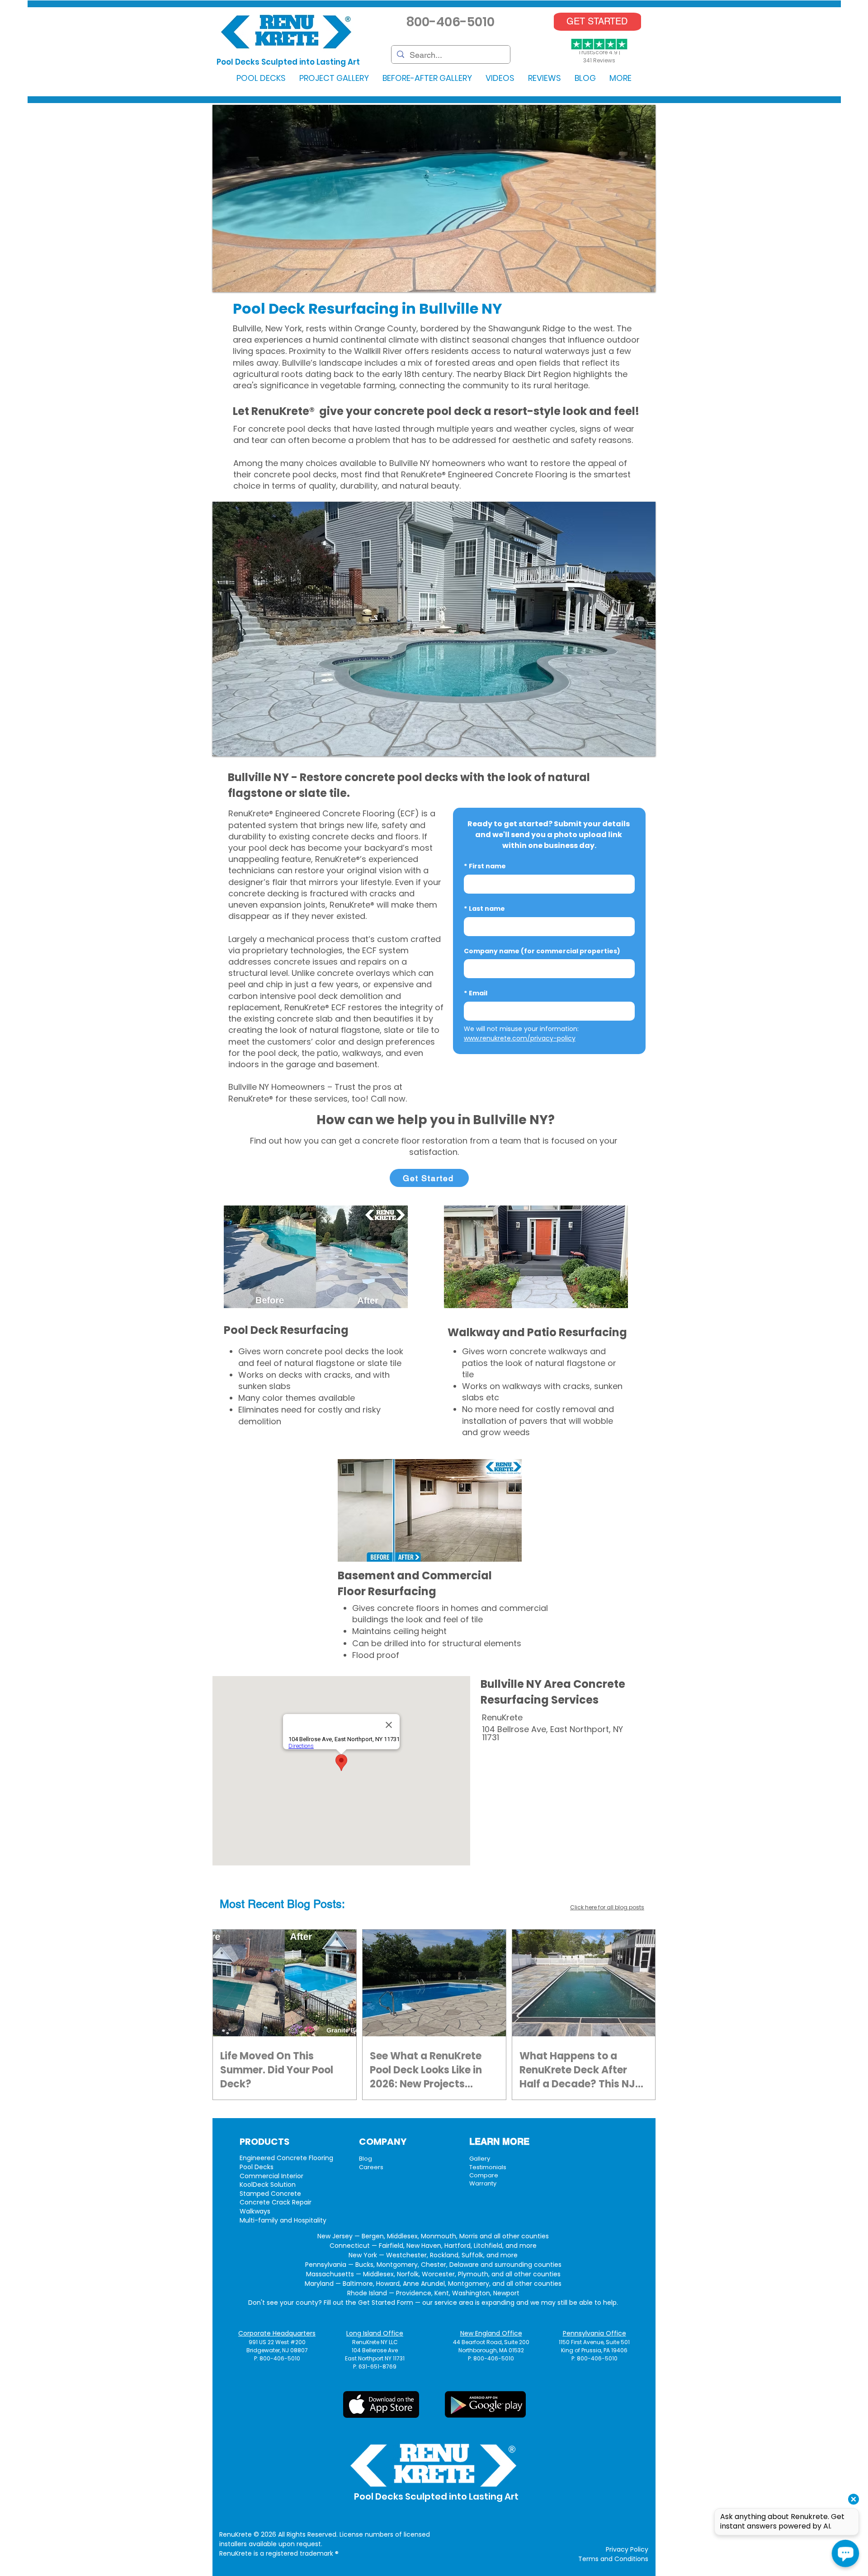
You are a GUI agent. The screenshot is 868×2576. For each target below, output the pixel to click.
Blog (366, 2159)
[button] (261, 78)
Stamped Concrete (270, 2194)
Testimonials (488, 2167)
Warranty (483, 2183)
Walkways (255, 2211)
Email (476, 993)
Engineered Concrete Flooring (286, 2158)
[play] (637, 284)
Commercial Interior (271, 2176)
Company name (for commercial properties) (542, 951)
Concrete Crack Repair (276, 2202)
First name (485, 866)
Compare (484, 2175)
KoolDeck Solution (268, 2185)
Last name (484, 909)
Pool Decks (257, 2167)
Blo (295, 1904)
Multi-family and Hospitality (283, 2220)
